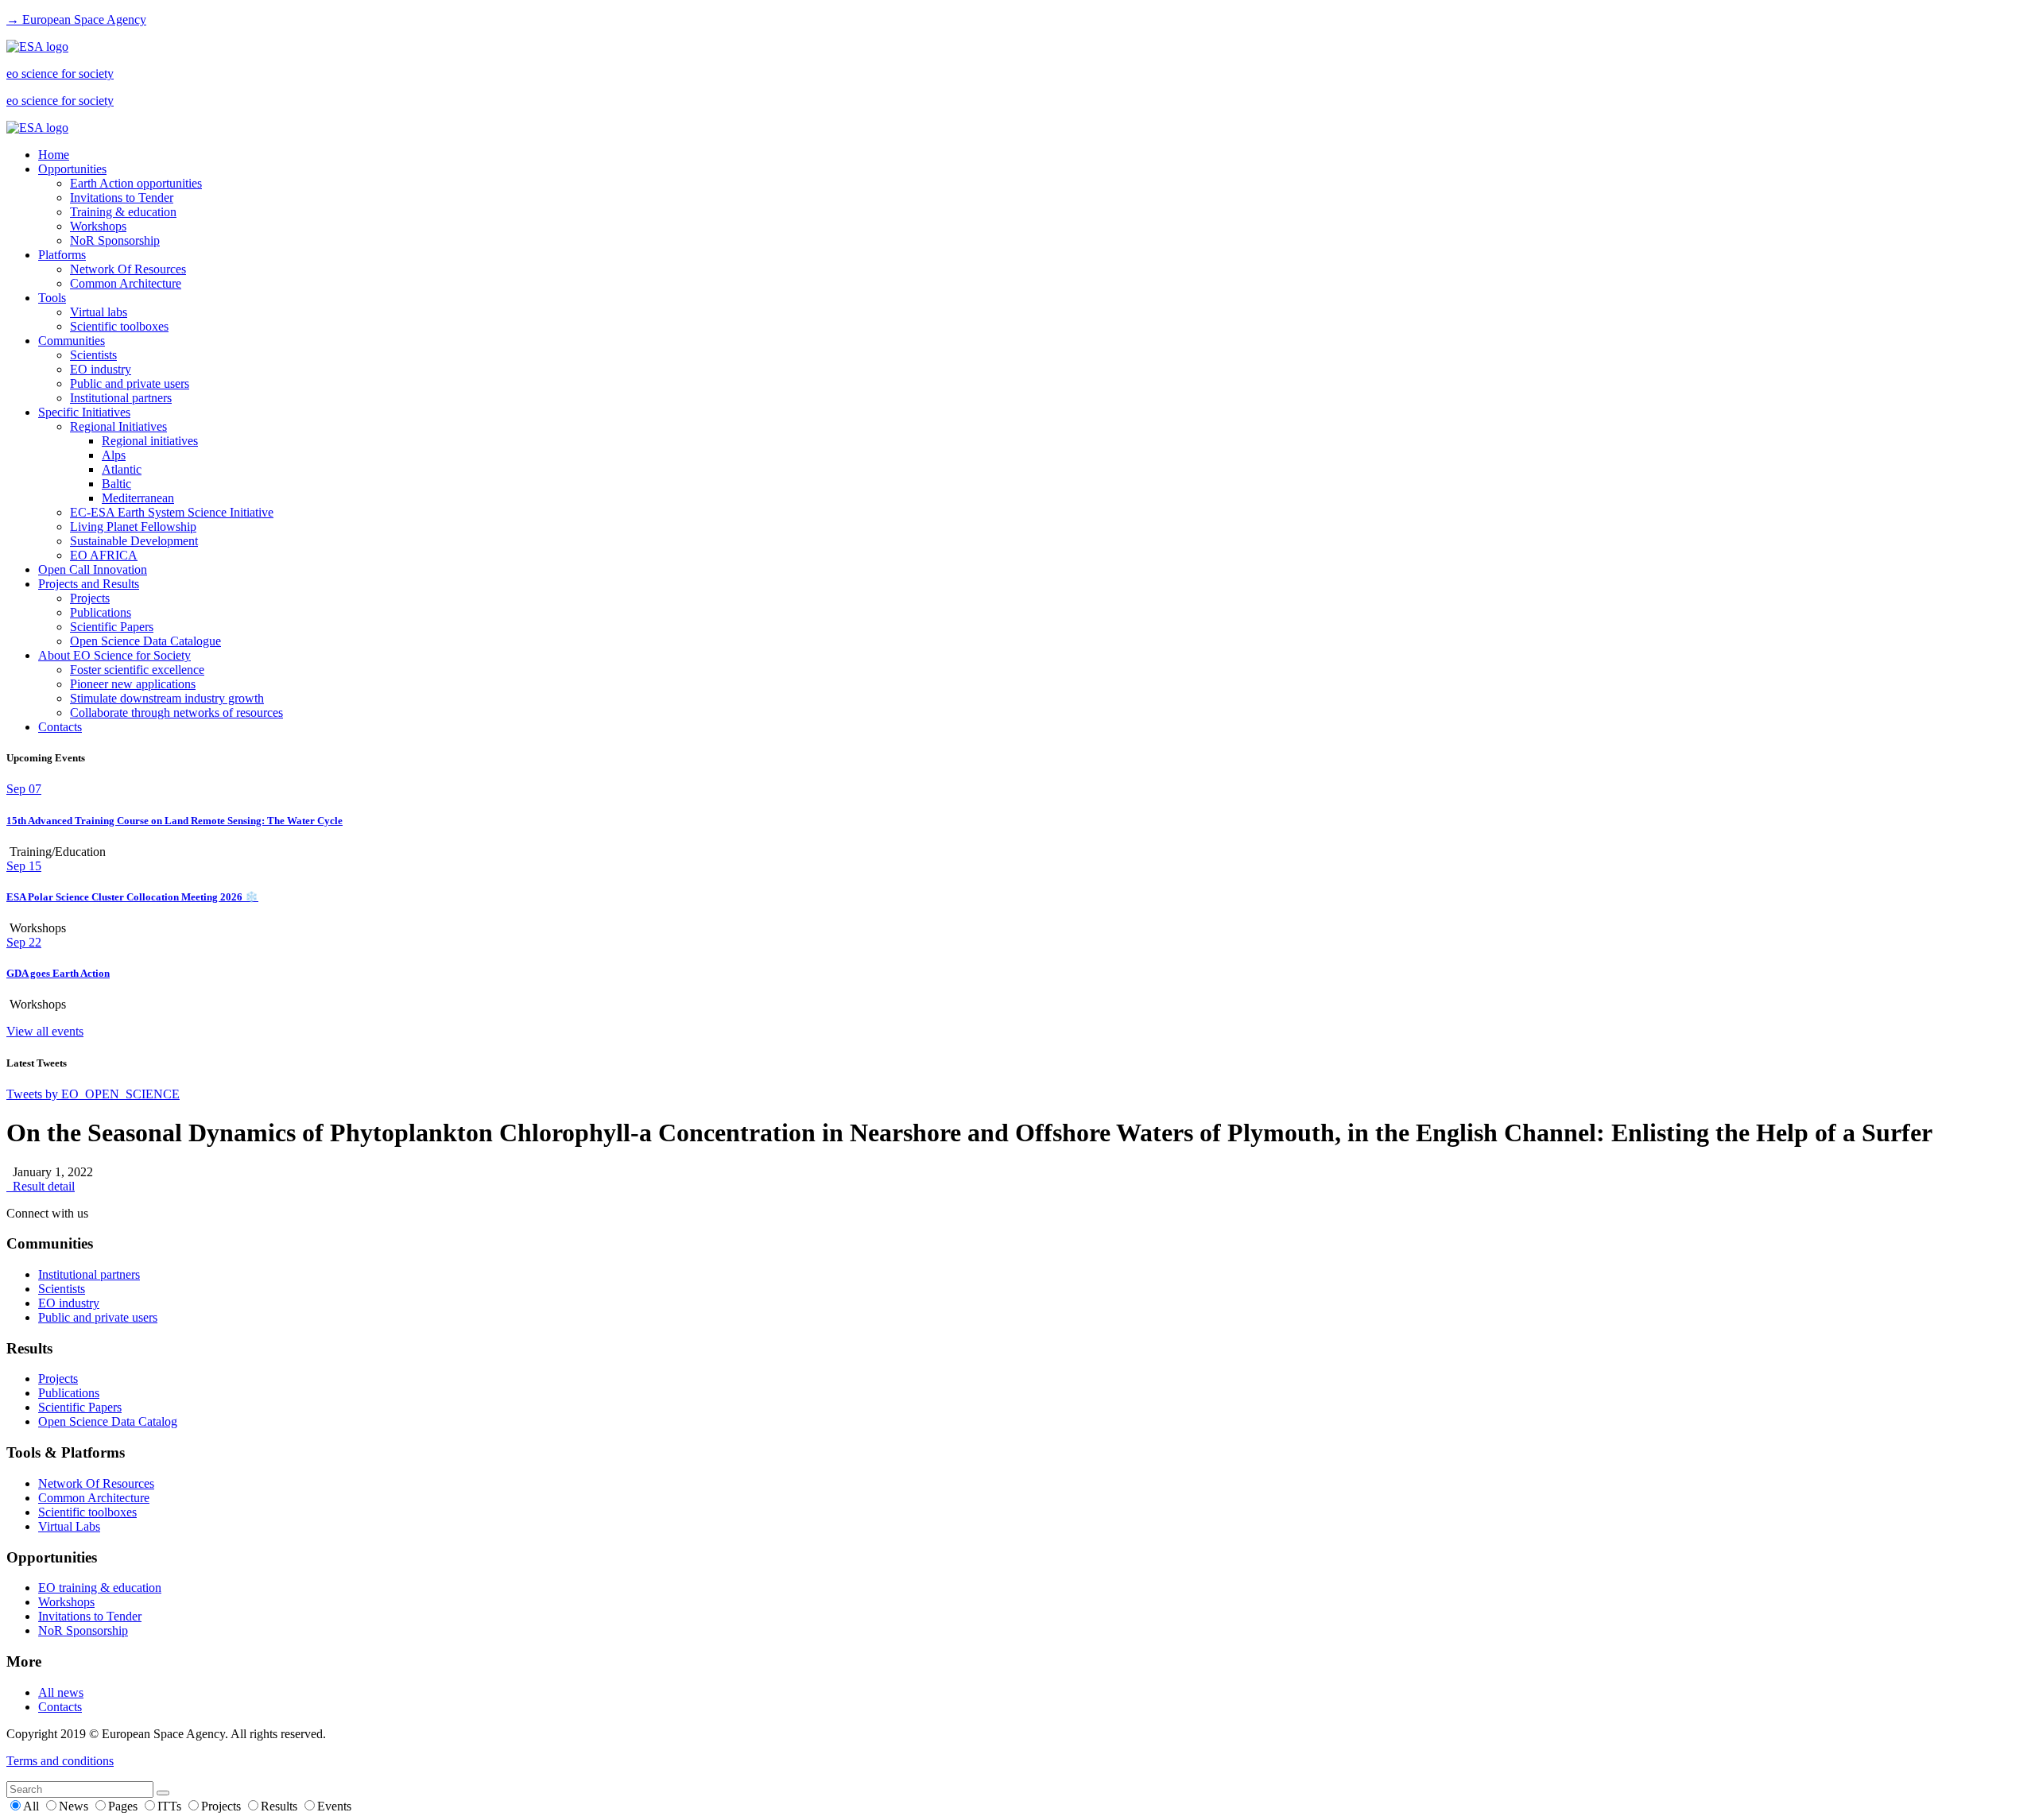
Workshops (98, 226)
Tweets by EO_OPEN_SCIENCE (93, 1094)
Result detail (41, 1186)
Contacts (60, 727)
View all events (45, 1031)
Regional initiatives (150, 441)
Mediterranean (138, 498)
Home (54, 155)
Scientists (93, 355)
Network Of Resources (128, 269)
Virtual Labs (69, 1526)
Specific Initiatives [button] (84, 412)
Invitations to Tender (122, 197)
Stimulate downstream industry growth (167, 698)
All (33, 1806)
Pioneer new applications (133, 684)
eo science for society (60, 74)
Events (334, 1806)
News (75, 1806)
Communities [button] (72, 341)
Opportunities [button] (72, 169)
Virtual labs (99, 312)
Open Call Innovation (93, 569)
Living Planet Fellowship (133, 527)
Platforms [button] (62, 255)
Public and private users (130, 383)
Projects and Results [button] (89, 584)
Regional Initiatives (118, 426)
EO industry (101, 369)
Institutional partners (121, 398)
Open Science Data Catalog (108, 1421)
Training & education (123, 212)
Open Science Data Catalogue (145, 641)
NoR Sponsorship (115, 240)
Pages (124, 1806)
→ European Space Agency (76, 19)
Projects (90, 598)
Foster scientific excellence (137, 670)
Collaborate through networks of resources (176, 713)
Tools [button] (52, 298)
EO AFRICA (104, 555)
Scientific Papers (112, 627)
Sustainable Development (134, 541)
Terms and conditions (60, 1761)
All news (61, 1692)
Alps (114, 455)
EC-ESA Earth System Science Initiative (172, 512)
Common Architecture (126, 283)
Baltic (116, 484)
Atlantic (122, 469)
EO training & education (100, 1588)
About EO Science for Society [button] (114, 655)
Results (281, 1806)
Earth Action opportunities (136, 183)
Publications (101, 612)
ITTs (171, 1806)
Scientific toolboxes (119, 326)
